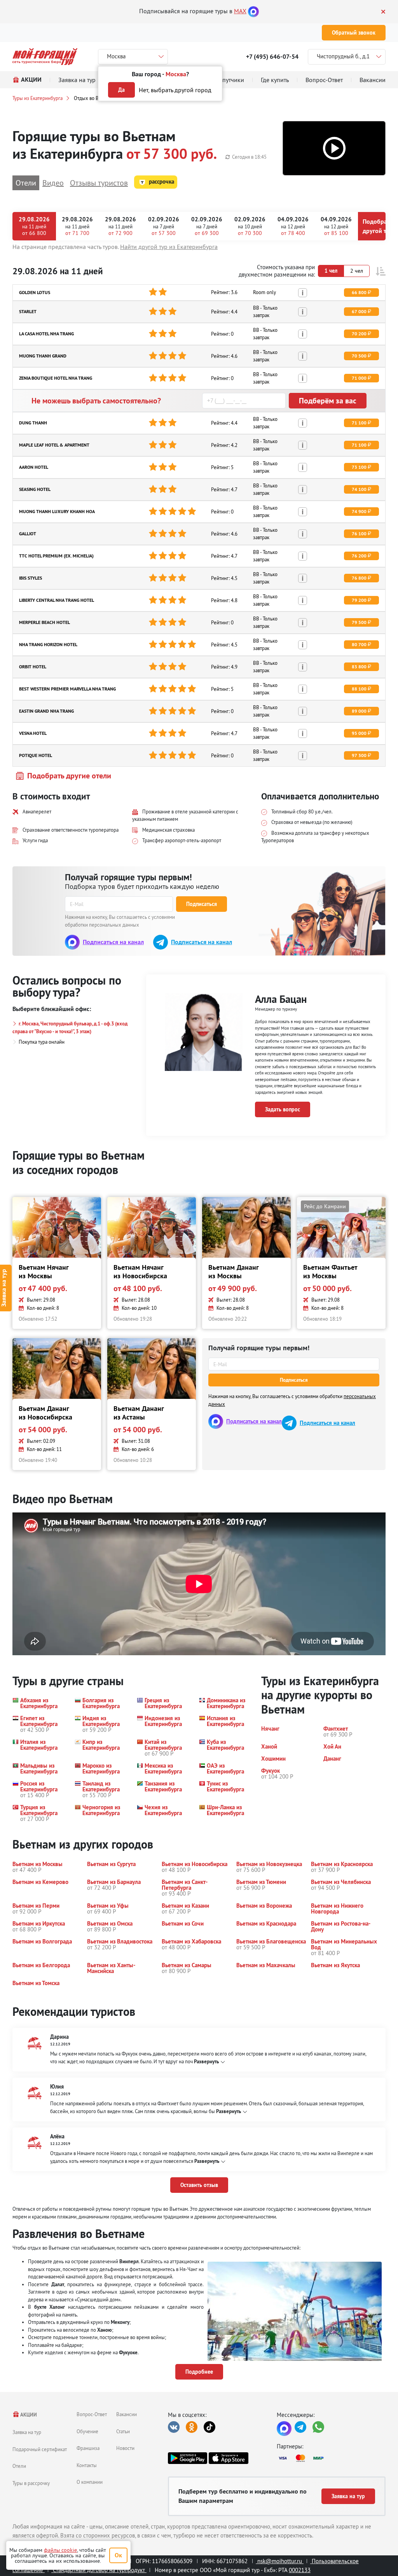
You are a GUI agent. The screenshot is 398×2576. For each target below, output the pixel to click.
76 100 (359, 534)
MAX (240, 11)
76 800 (359, 578)
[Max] (253, 11)
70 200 (359, 334)
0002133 (300, 2570)
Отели (19, 2466)
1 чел (331, 271)
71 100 (359, 423)
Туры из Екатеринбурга (38, 98)
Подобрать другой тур (378, 226)
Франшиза (88, 2448)
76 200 (359, 556)
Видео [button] (53, 183)
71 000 (359, 378)
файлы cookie (60, 2550)
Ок (118, 2555)
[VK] (174, 2427)
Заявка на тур (27, 2432)
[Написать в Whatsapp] (318, 2427)
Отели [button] (26, 183)
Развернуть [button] (206, 2062)
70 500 (359, 356)
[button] (334, 148)
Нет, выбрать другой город (175, 90)
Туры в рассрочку (31, 2483)
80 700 (359, 645)
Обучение (87, 2431)
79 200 (359, 600)
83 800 (359, 667)
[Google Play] (188, 2458)
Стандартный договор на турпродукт (99, 2570)
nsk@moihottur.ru (280, 2561)
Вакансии (127, 2414)
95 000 (359, 733)
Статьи (123, 2431)
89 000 (359, 711)
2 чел (357, 271)
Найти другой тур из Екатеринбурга (169, 247)
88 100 (359, 689)
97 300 (359, 755)
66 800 (359, 293)
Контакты (87, 2465)
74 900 (359, 512)
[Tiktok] (209, 2427)
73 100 (359, 467)
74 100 (359, 489)
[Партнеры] (331, 2458)
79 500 (359, 622)
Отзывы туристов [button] (99, 183)
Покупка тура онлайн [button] (42, 1042)
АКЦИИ (28, 2415)
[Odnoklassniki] (192, 2427)
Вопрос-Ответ (92, 2414)
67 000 (359, 312)
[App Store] (228, 2458)
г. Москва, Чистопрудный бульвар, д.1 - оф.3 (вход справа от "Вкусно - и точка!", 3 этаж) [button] (70, 1028)
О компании (90, 2482)
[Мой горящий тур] (45, 57)
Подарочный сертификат (40, 2449)
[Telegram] (300, 2427)
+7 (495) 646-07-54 (272, 57)
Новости (125, 2448)
